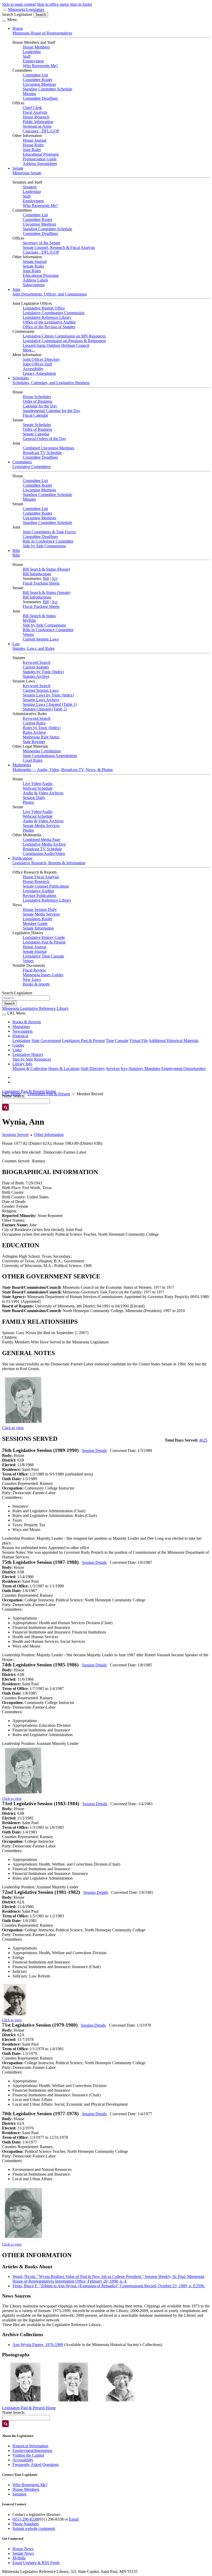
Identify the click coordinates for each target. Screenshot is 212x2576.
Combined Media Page (41, 840)
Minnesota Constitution (42, 751)
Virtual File (138, 1041)
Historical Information (30, 2446)
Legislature (21, 1041)
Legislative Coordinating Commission (54, 313)
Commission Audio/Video (44, 854)
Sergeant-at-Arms (37, 126)
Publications (22, 858)
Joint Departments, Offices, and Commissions (50, 294)
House (18, 28)
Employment (33, 61)
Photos (28, 802)
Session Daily (34, 798)
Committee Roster (37, 80)
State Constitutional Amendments (50, 756)
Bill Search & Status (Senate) (47, 592)
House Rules (33, 145)
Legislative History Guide (44, 937)
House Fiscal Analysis (41, 877)
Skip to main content (19, 4)
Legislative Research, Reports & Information (49, 863)
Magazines (21, 1027)
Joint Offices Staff (37, 364)
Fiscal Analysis (35, 112)
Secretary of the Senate (41, 243)
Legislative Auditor (38, 891)
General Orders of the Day (44, 439)
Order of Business (37, 401)
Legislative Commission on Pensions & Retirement (64, 341)
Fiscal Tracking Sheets (41, 583)
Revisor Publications (40, 895)
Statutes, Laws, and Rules (33, 648)
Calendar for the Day (40, 406)
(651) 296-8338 (25, 2519)
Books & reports (36, 984)
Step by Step (23, 1059)
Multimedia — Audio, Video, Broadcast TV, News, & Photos (63, 770)
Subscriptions (34, 285)
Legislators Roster (37, 919)
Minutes (29, 94)
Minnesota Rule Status (41, 737)
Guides (18, 1045)
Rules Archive (34, 732)
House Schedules (37, 397)
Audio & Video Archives (43, 793)
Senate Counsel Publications (46, 886)
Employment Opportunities (183, 1068)
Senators (30, 187)
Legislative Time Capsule (43, 956)
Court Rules (33, 760)
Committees (22, 462)
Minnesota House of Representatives (42, 33)
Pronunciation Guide (40, 159)
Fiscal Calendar (35, 415)
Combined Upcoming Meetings (48, 448)
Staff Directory (93, 1068)
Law (16, 644)
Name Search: (14, 2412)
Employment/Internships (32, 2451)
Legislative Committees (32, 467)
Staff (27, 56)
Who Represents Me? (40, 66)
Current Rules (34, 723)
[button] (25, 2382)
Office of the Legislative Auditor (49, 322)
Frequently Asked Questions (36, 2465)
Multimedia (22, 765)
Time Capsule (117, 1041)
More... (29, 350)
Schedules (21, 378)
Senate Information (38, 928)
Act (54, 578)
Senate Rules (33, 266)
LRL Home (12, 1094)
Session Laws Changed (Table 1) (50, 704)
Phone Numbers (26, 2524)
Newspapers (22, 1031)
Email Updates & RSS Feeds (36, 2563)
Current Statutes (36, 667)
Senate (18, 168)
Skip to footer (81, 4)
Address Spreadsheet (40, 164)
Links (17, 1050)
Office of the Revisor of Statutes (49, 327)
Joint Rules (32, 150)
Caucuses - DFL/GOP (41, 131)
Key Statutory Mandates (141, 1068)
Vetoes (28, 634)
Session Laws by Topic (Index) (48, 695)
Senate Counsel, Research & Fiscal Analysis (59, 247)
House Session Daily (40, 909)
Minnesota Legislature (26, 9)
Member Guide (35, 923)
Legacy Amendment (39, 373)
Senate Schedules (37, 425)
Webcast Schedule (38, 788)
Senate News (23, 2553)
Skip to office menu (53, 4)
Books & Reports (27, 1022)
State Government (46, 1041)
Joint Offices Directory (41, 359)
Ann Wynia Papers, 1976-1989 (38, 2345)
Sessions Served (15, 1135)
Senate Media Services (41, 826)
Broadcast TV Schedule (42, 453)
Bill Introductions (37, 574)
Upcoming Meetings (39, 84)
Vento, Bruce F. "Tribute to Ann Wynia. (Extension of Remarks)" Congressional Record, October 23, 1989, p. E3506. (109, 2286)
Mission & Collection (30, 1068)
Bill (46, 578)
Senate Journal (35, 261)
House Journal (35, 140)
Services (113, 1068)
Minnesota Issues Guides (43, 975)
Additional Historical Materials (173, 1041)
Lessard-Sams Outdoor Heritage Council (56, 345)
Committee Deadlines (40, 98)
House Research (36, 117)
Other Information (49, 1135)
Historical (20, 1036)
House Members (36, 47)
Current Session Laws (41, 639)
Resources (43, 1059)
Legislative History (28, 1055)
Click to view (13, 1428)
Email (74, 2519)
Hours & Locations (64, 1068)
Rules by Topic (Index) (42, 728)
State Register (34, 742)
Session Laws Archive (41, 700)
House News (23, 2549)
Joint (16, 289)
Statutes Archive (36, 676)
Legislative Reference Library (47, 317)
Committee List (35, 75)
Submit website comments (34, 2528)
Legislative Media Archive (44, 844)
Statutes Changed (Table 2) (45, 709)
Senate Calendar (36, 434)
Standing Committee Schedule (47, 89)
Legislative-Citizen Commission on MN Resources (64, 336)
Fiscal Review (34, 970)
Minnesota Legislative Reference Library (35, 1008)
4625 (203, 1440)
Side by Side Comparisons (44, 546)
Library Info (22, 1064)
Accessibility (33, 369)
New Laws (32, 979)
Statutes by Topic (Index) (43, 672)
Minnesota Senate (27, 173)
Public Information (38, 122)
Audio (47, 784)
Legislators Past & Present (44, 942)
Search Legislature (17, 14)
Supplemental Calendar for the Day (52, 411)
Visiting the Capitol (28, 2455)
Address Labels (35, 280)
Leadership (32, 52)
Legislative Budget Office (44, 308)
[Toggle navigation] (4, 21)
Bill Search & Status (39, 616)
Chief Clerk (32, 108)
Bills (16, 551)
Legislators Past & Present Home (29, 1091)
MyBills (29, 620)
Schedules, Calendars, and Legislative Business (51, 383)
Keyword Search (37, 662)
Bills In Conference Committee (48, 541)
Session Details (94, 1451)
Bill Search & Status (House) (46, 569)
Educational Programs (41, 154)
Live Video (32, 784)
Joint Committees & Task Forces (49, 532)
